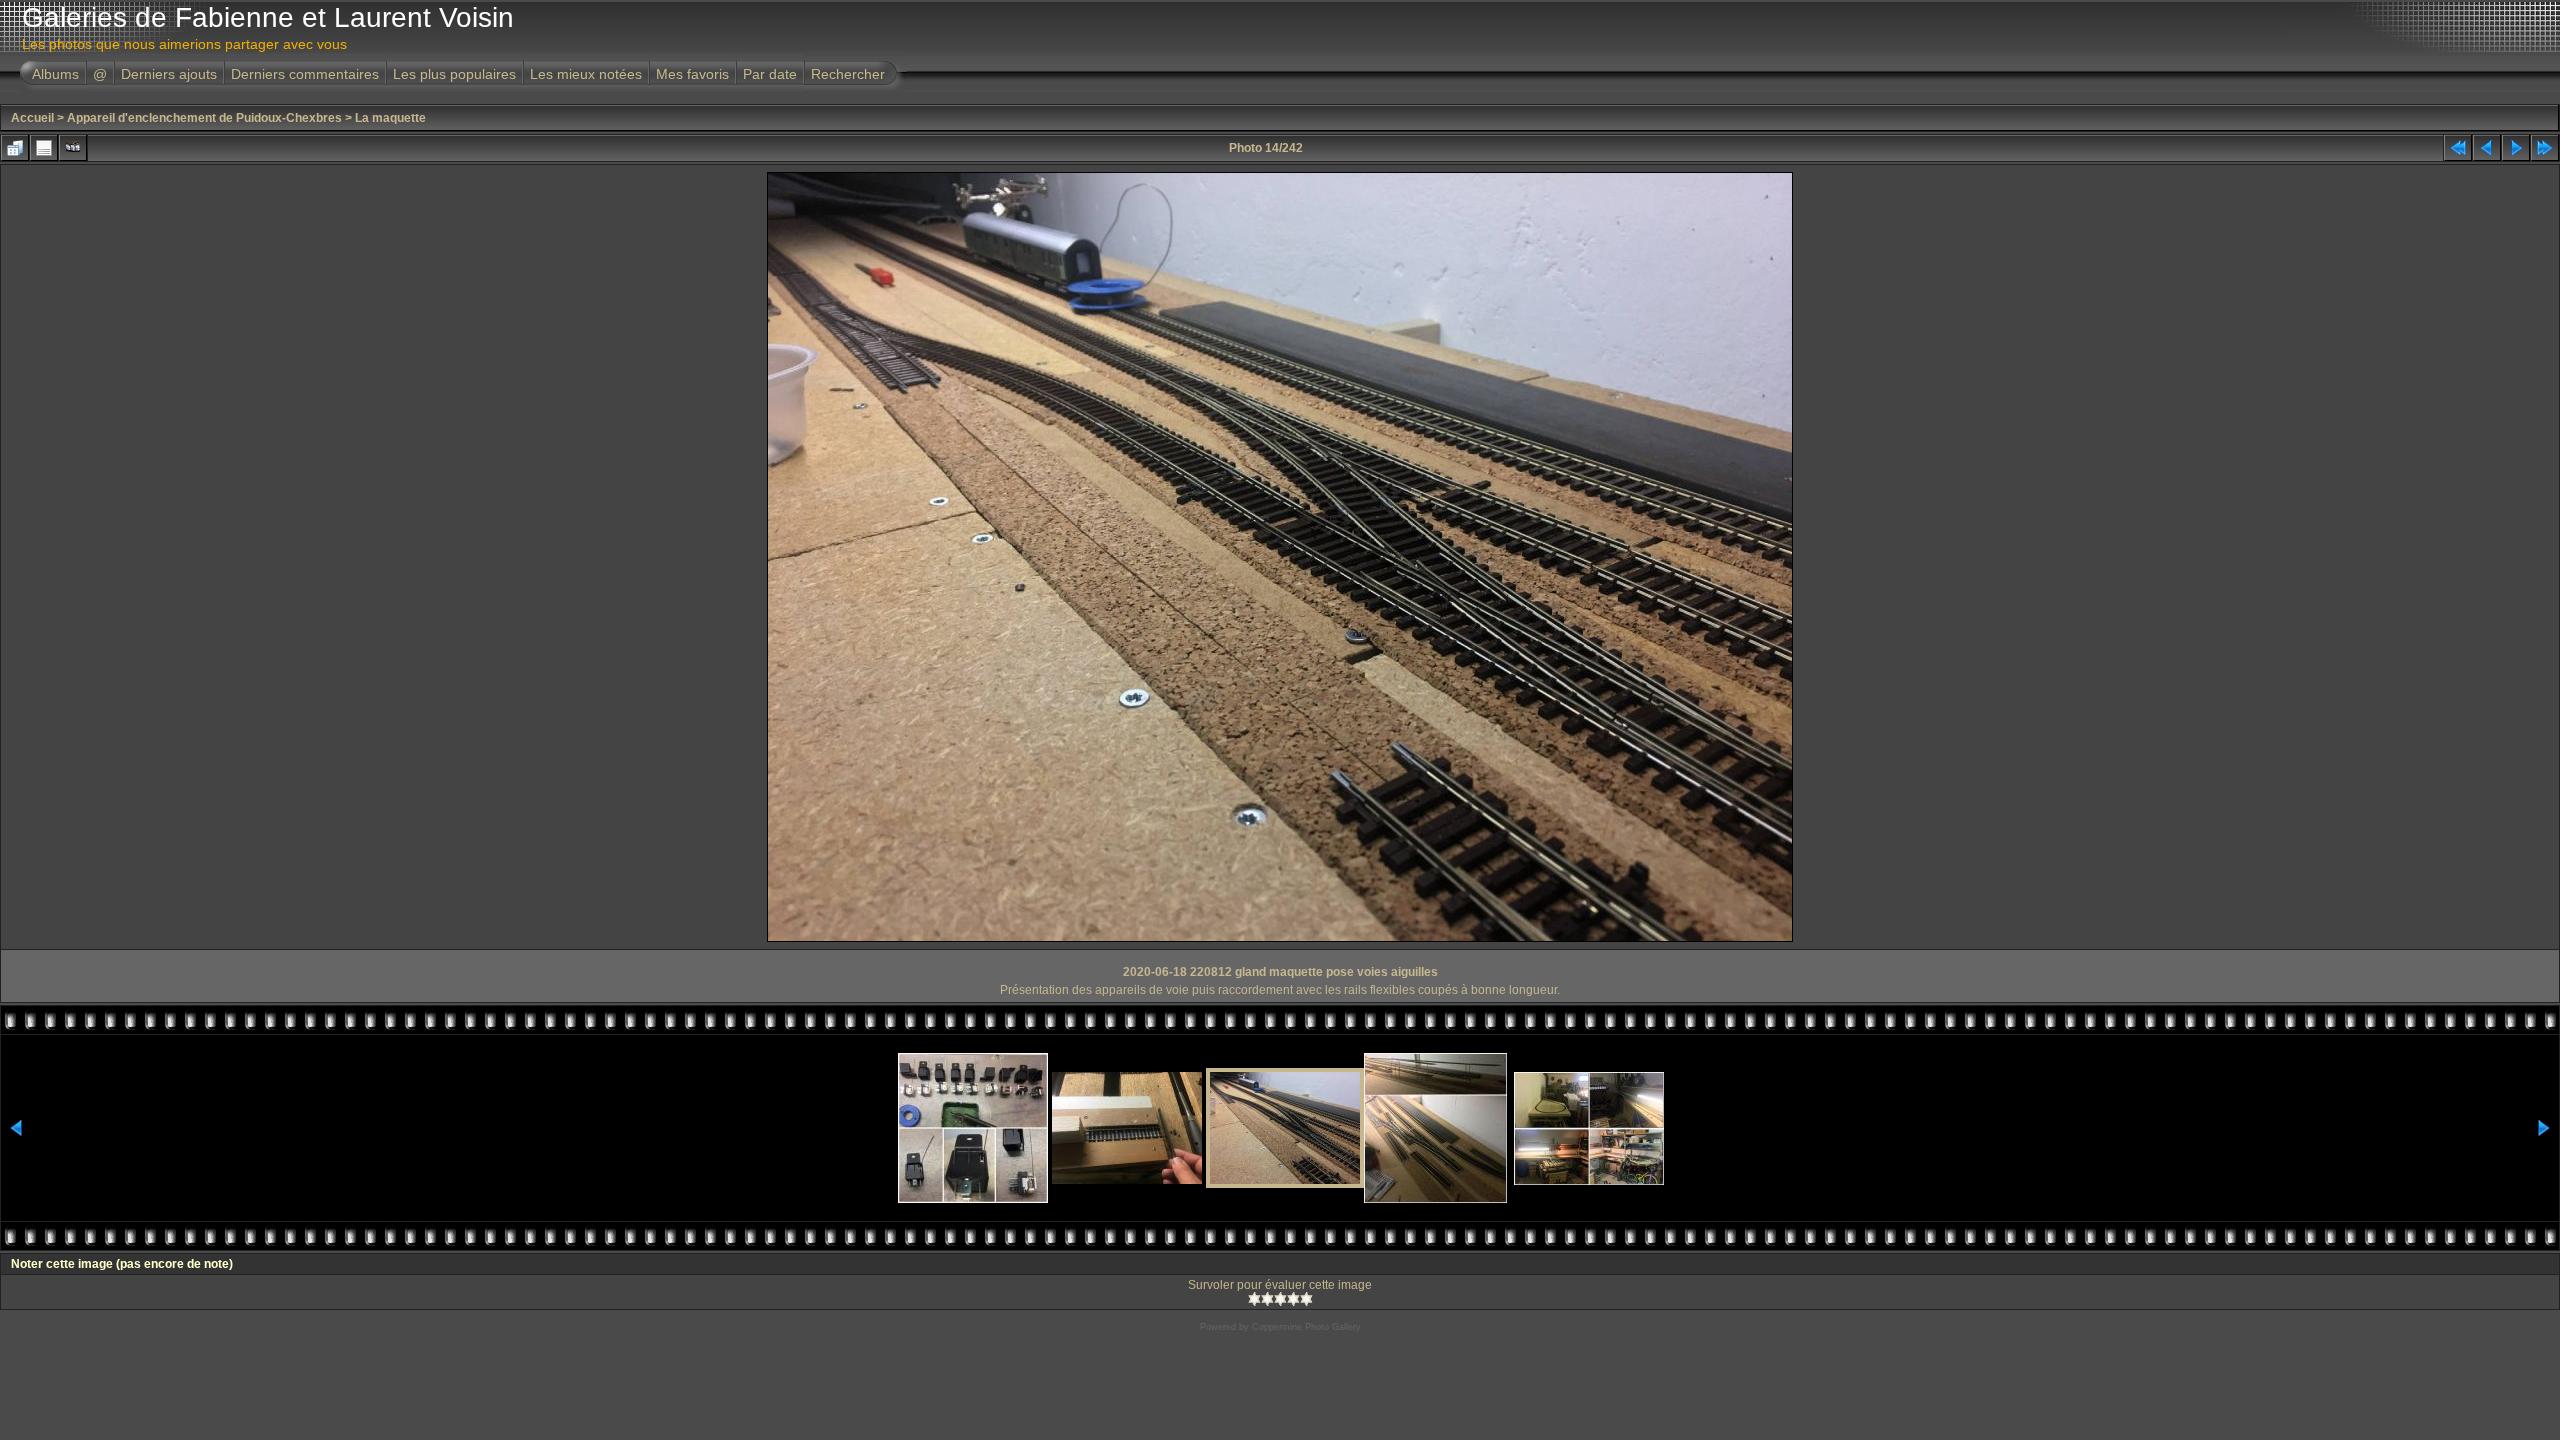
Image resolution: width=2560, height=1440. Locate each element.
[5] (1306, 1299)
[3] (1280, 1299)
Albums (55, 74)
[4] (1293, 1299)
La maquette (390, 118)
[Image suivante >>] (2516, 148)
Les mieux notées (586, 74)
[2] (1267, 1299)
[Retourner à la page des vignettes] (15, 148)
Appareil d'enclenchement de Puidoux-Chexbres (204, 118)
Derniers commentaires (305, 74)
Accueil (32, 118)
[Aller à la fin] (2545, 148)
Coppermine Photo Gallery (1306, 1327)
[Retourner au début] (2458, 148)
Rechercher (848, 74)
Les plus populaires (454, 74)
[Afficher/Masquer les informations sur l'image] (44, 148)
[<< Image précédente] (2487, 148)
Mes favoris (692, 74)
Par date (770, 74)
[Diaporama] (73, 148)
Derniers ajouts (169, 74)
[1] (1254, 1299)
